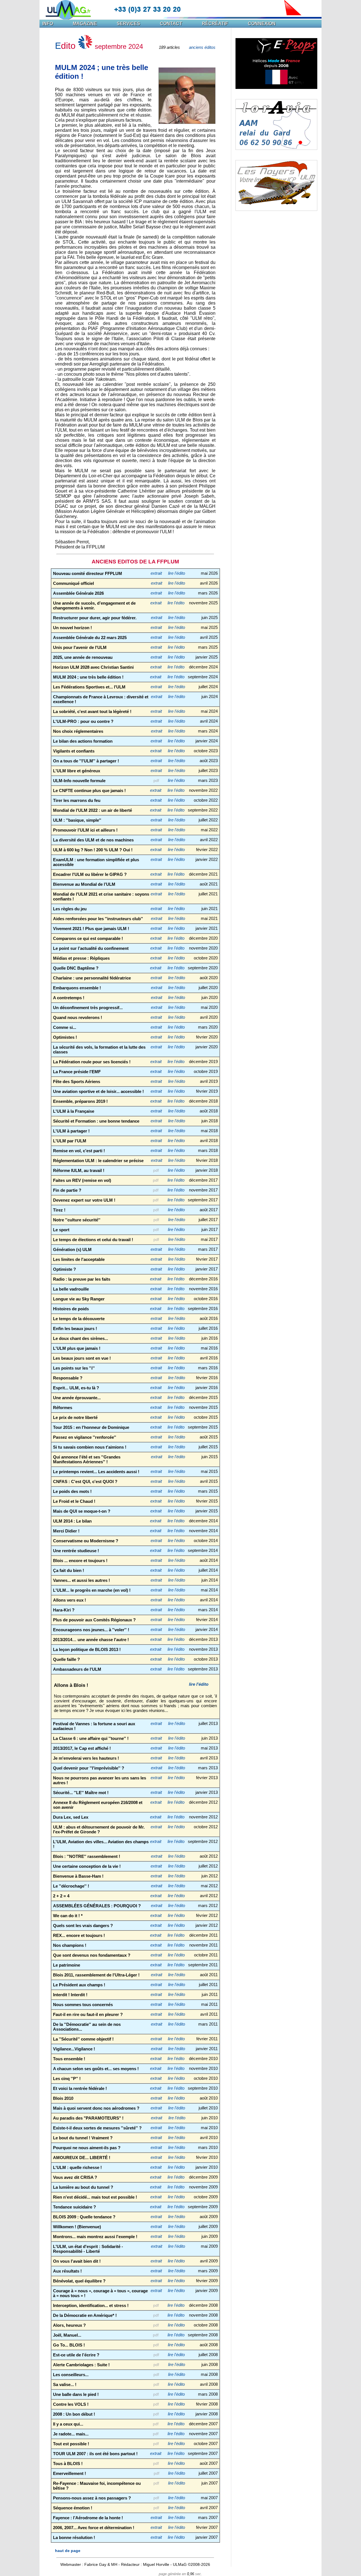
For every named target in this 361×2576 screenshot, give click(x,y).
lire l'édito (177, 573)
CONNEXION (262, 24)
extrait (156, 573)
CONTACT (171, 24)
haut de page (68, 2551)
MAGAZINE (85, 24)
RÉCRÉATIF (215, 24)
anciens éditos (202, 47)
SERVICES (128, 24)
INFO (48, 24)
